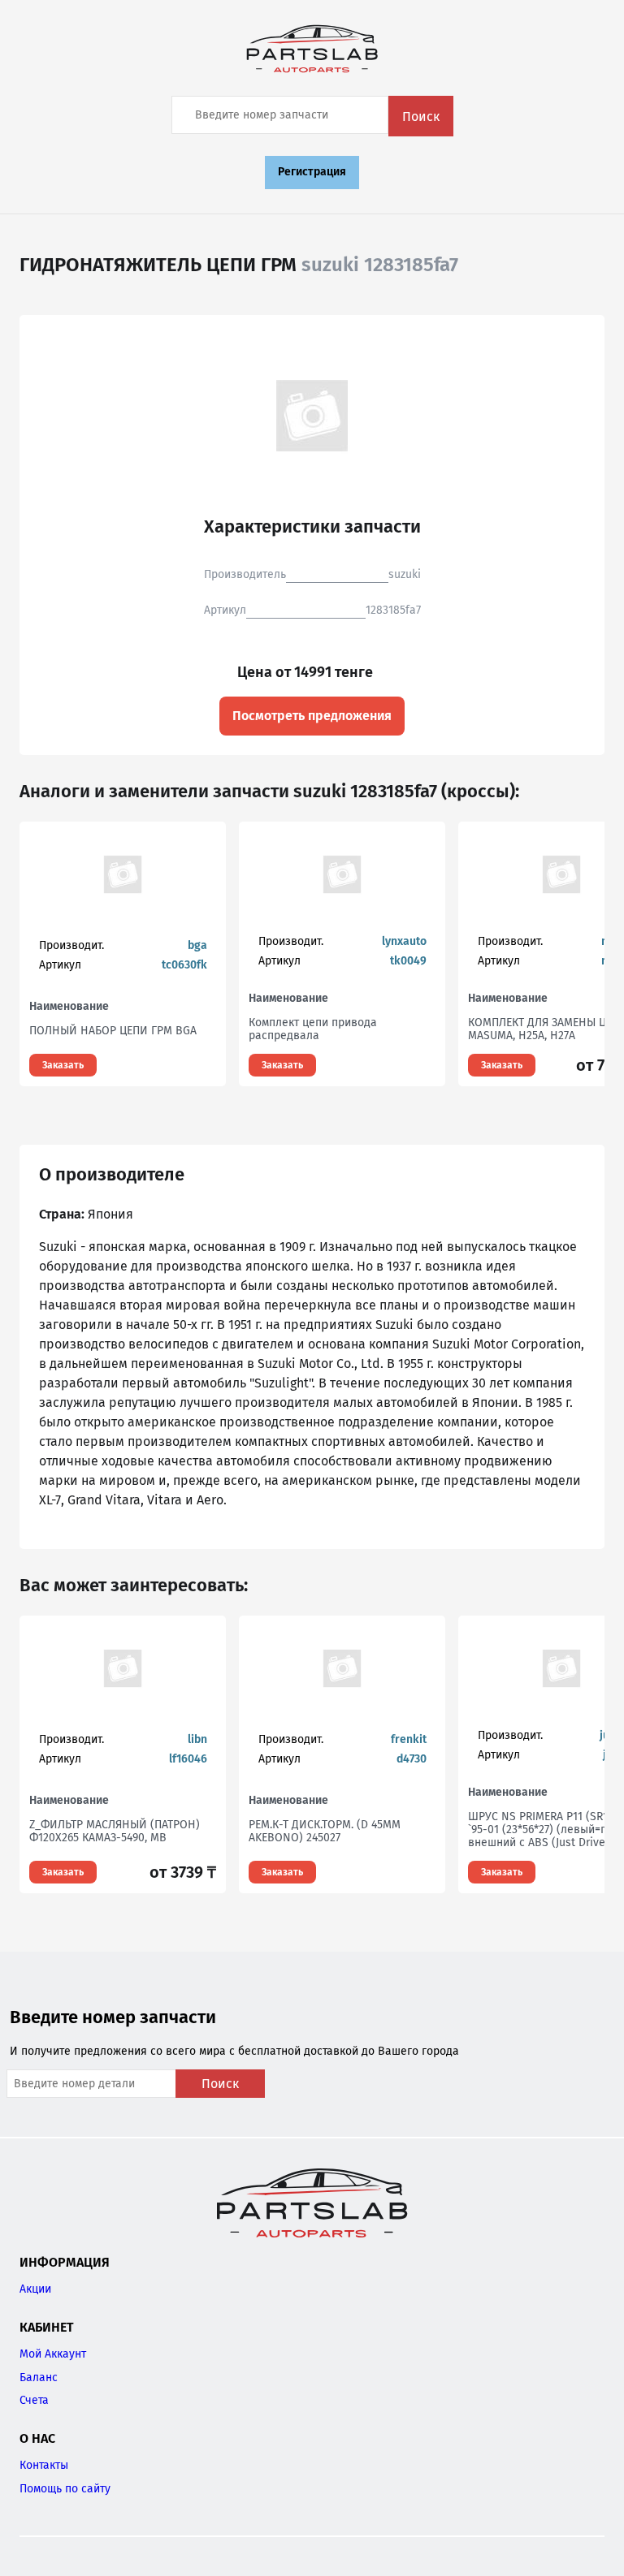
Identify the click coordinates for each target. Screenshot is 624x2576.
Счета (34, 2400)
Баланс (39, 2378)
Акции (35, 2289)
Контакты (44, 2465)
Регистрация (312, 172)
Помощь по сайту (65, 2489)
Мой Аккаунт (53, 2354)
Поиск (421, 117)
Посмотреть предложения (312, 716)
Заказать (63, 1065)
